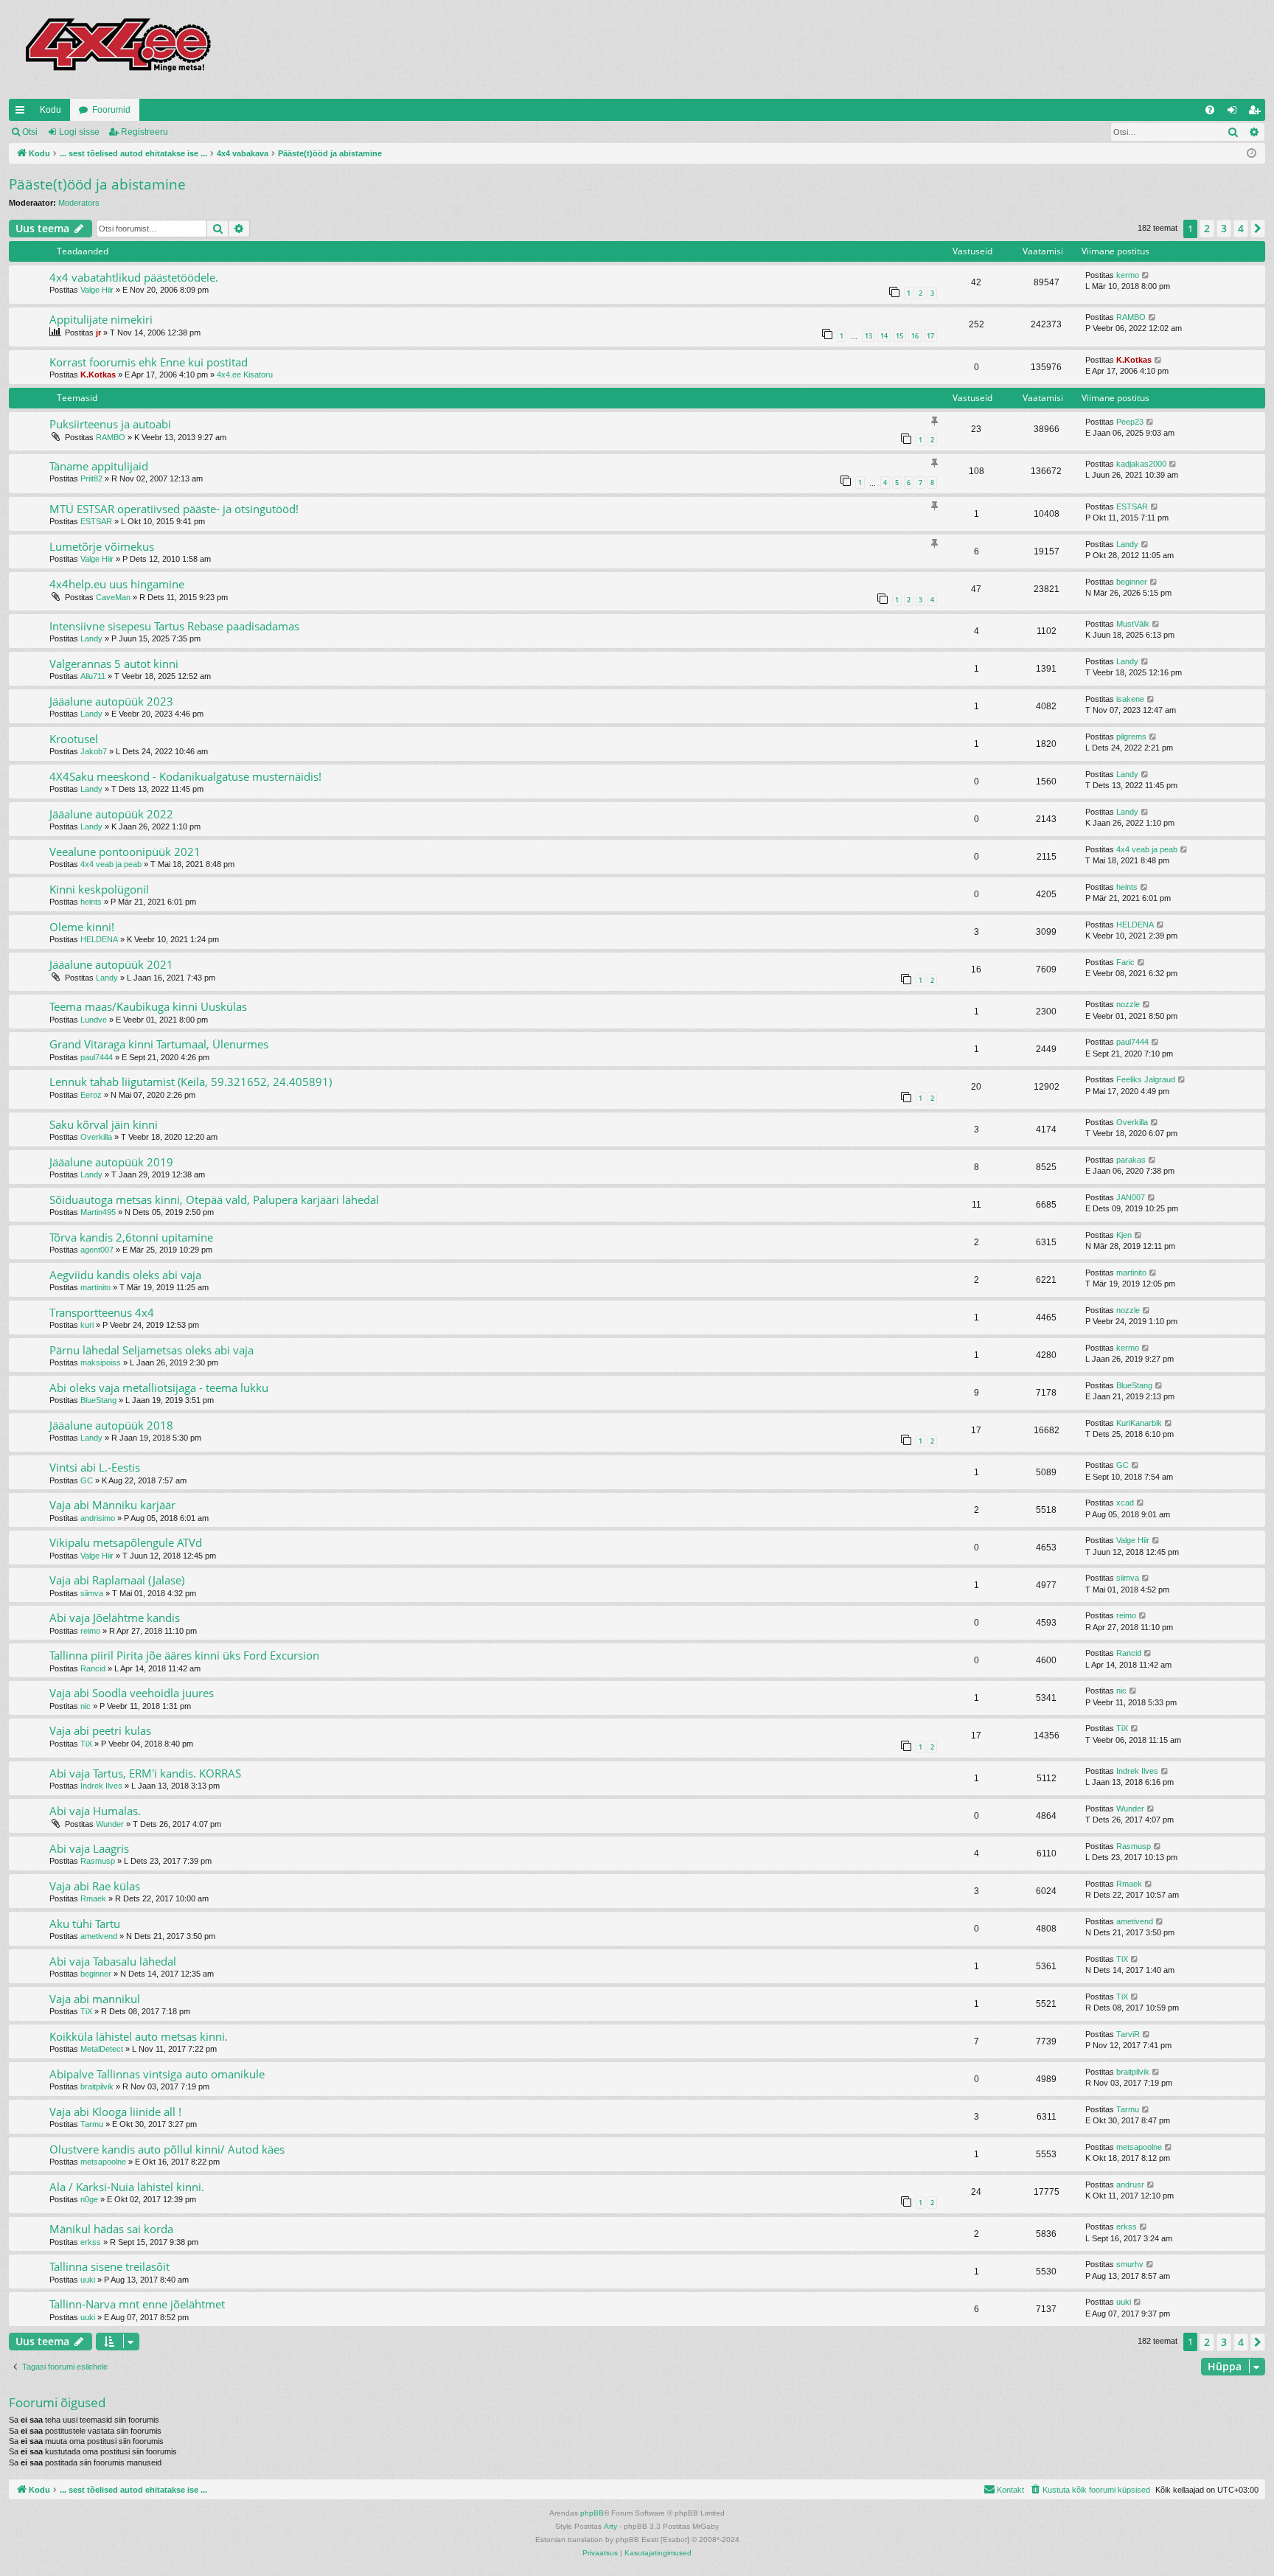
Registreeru (145, 132)
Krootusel (74, 739)
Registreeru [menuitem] (1257, 113)
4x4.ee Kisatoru (245, 375)
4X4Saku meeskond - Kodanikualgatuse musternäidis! (185, 776)
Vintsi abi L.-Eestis (95, 1467)
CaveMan (113, 597)
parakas (1131, 1160)
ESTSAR (96, 521)
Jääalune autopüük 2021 (111, 964)
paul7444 (97, 1057)
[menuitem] (1210, 110)
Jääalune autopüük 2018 (111, 1425)
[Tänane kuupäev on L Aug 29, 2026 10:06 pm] (1252, 154)
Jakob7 (94, 751)
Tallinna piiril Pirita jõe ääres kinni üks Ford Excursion (184, 1655)
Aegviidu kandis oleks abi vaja (125, 1275)
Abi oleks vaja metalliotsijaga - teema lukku (159, 1388)
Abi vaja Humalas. (95, 1811)
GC (87, 1480)
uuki (88, 2280)
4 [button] (1241, 228)
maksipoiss (101, 1362)
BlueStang (98, 1400)
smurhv (1130, 2264)
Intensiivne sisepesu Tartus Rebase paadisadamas (174, 626)
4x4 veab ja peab (111, 864)
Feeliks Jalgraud (1146, 1079)
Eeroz (91, 1095)
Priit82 (91, 478)
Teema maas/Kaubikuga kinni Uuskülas (148, 1006)
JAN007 (1131, 1197)
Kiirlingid (23, 113)
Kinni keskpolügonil (99, 889)
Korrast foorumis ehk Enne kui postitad (149, 362)
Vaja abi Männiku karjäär (112, 1505)
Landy (1127, 544)
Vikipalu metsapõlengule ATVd (126, 1542)
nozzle (1128, 1004)
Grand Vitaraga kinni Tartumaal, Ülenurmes (159, 1044)
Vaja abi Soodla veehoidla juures (132, 1693)
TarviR (1128, 2034)
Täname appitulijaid (99, 466)
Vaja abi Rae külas (95, 1886)
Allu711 (93, 676)
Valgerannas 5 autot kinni (114, 664)
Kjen (1124, 1235)
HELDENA (99, 939)
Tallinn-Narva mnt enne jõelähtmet (137, 2304)
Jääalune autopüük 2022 (111, 814)
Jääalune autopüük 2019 (111, 1162)
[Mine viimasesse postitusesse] (1146, 275)
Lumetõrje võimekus (102, 546)
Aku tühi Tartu (85, 1924)
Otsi (30, 132)
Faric (1125, 962)
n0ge (89, 2199)
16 (915, 336)
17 (930, 336)
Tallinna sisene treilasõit (109, 2266)
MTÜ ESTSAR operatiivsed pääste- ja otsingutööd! (174, 509)
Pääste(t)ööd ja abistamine (97, 184)
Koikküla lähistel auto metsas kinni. (139, 2036)
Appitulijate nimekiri (101, 319)
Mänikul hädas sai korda (111, 2229)
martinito (95, 1287)
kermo (1128, 275)
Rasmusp (98, 1861)
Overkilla (96, 1137)
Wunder (110, 1824)
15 (899, 336)
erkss (91, 2242)
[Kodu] (117, 49)
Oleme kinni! (82, 927)
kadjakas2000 (1141, 464)
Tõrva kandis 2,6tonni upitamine (131, 1237)
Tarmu (92, 2124)
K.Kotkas (98, 375)
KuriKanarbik (1139, 1423)
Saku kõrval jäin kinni (104, 1124)
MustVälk (1133, 624)
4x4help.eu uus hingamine (117, 584)
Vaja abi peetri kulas (100, 1730)
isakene (1130, 699)
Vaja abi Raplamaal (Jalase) (117, 1580)
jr (98, 333)
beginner (1132, 582)
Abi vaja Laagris (89, 1848)
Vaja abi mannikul (95, 1999)
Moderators (79, 203)
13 (869, 336)
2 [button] (1207, 228)
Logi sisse (79, 132)
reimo (90, 1631)
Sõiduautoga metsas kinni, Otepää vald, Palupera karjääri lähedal (214, 1200)
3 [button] (1224, 228)
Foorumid (111, 110)
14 (884, 336)
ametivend (99, 1936)
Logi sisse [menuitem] (1235, 113)
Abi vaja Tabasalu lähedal (113, 1961)
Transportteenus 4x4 (102, 1312)
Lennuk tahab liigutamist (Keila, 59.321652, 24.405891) (191, 1082)
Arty (610, 2526)
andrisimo (98, 1518)
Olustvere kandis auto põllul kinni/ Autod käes (167, 2149)
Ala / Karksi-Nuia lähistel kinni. (127, 2187)
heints (91, 902)
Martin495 (98, 1212)
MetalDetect (102, 2049)
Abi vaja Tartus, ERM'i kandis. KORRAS (145, 1773)
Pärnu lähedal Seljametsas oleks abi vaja (152, 1350)
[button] (1258, 229)
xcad (1125, 1503)
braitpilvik (97, 2086)
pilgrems (1131, 737)
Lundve (94, 1020)
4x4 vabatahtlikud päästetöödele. (134, 277)
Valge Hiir (97, 290)
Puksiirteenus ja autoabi (110, 424)
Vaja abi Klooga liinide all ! (115, 2112)
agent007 (97, 1250)
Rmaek (93, 1898)
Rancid (93, 1668)
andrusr (1130, 2185)
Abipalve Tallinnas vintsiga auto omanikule (157, 2074)
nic (86, 1706)
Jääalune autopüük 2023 (111, 701)
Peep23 (1130, 422)
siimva (92, 1593)
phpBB (592, 2513)
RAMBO (1131, 317)
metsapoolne (103, 2162)
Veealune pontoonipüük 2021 (125, 852)
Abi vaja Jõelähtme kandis (115, 1618)
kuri (87, 1325)
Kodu (51, 110)
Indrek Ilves (101, 1786)
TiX (86, 1744)
